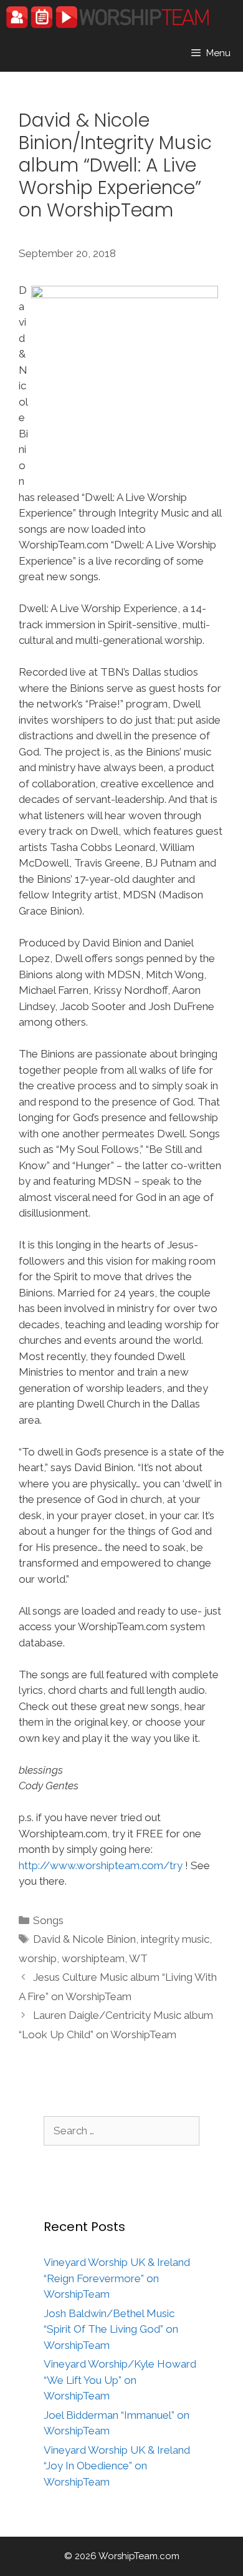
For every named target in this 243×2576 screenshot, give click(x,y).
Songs (48, 1920)
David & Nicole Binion (84, 1939)
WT (138, 1958)
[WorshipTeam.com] (107, 17)
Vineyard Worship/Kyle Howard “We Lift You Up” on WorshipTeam (120, 2380)
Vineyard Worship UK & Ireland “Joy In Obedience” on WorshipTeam (117, 2466)
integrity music (175, 1939)
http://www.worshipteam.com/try (101, 1865)
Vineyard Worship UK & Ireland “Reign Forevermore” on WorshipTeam (117, 2278)
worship (38, 1958)
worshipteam (93, 1958)
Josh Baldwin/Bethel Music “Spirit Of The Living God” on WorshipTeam (111, 2329)
